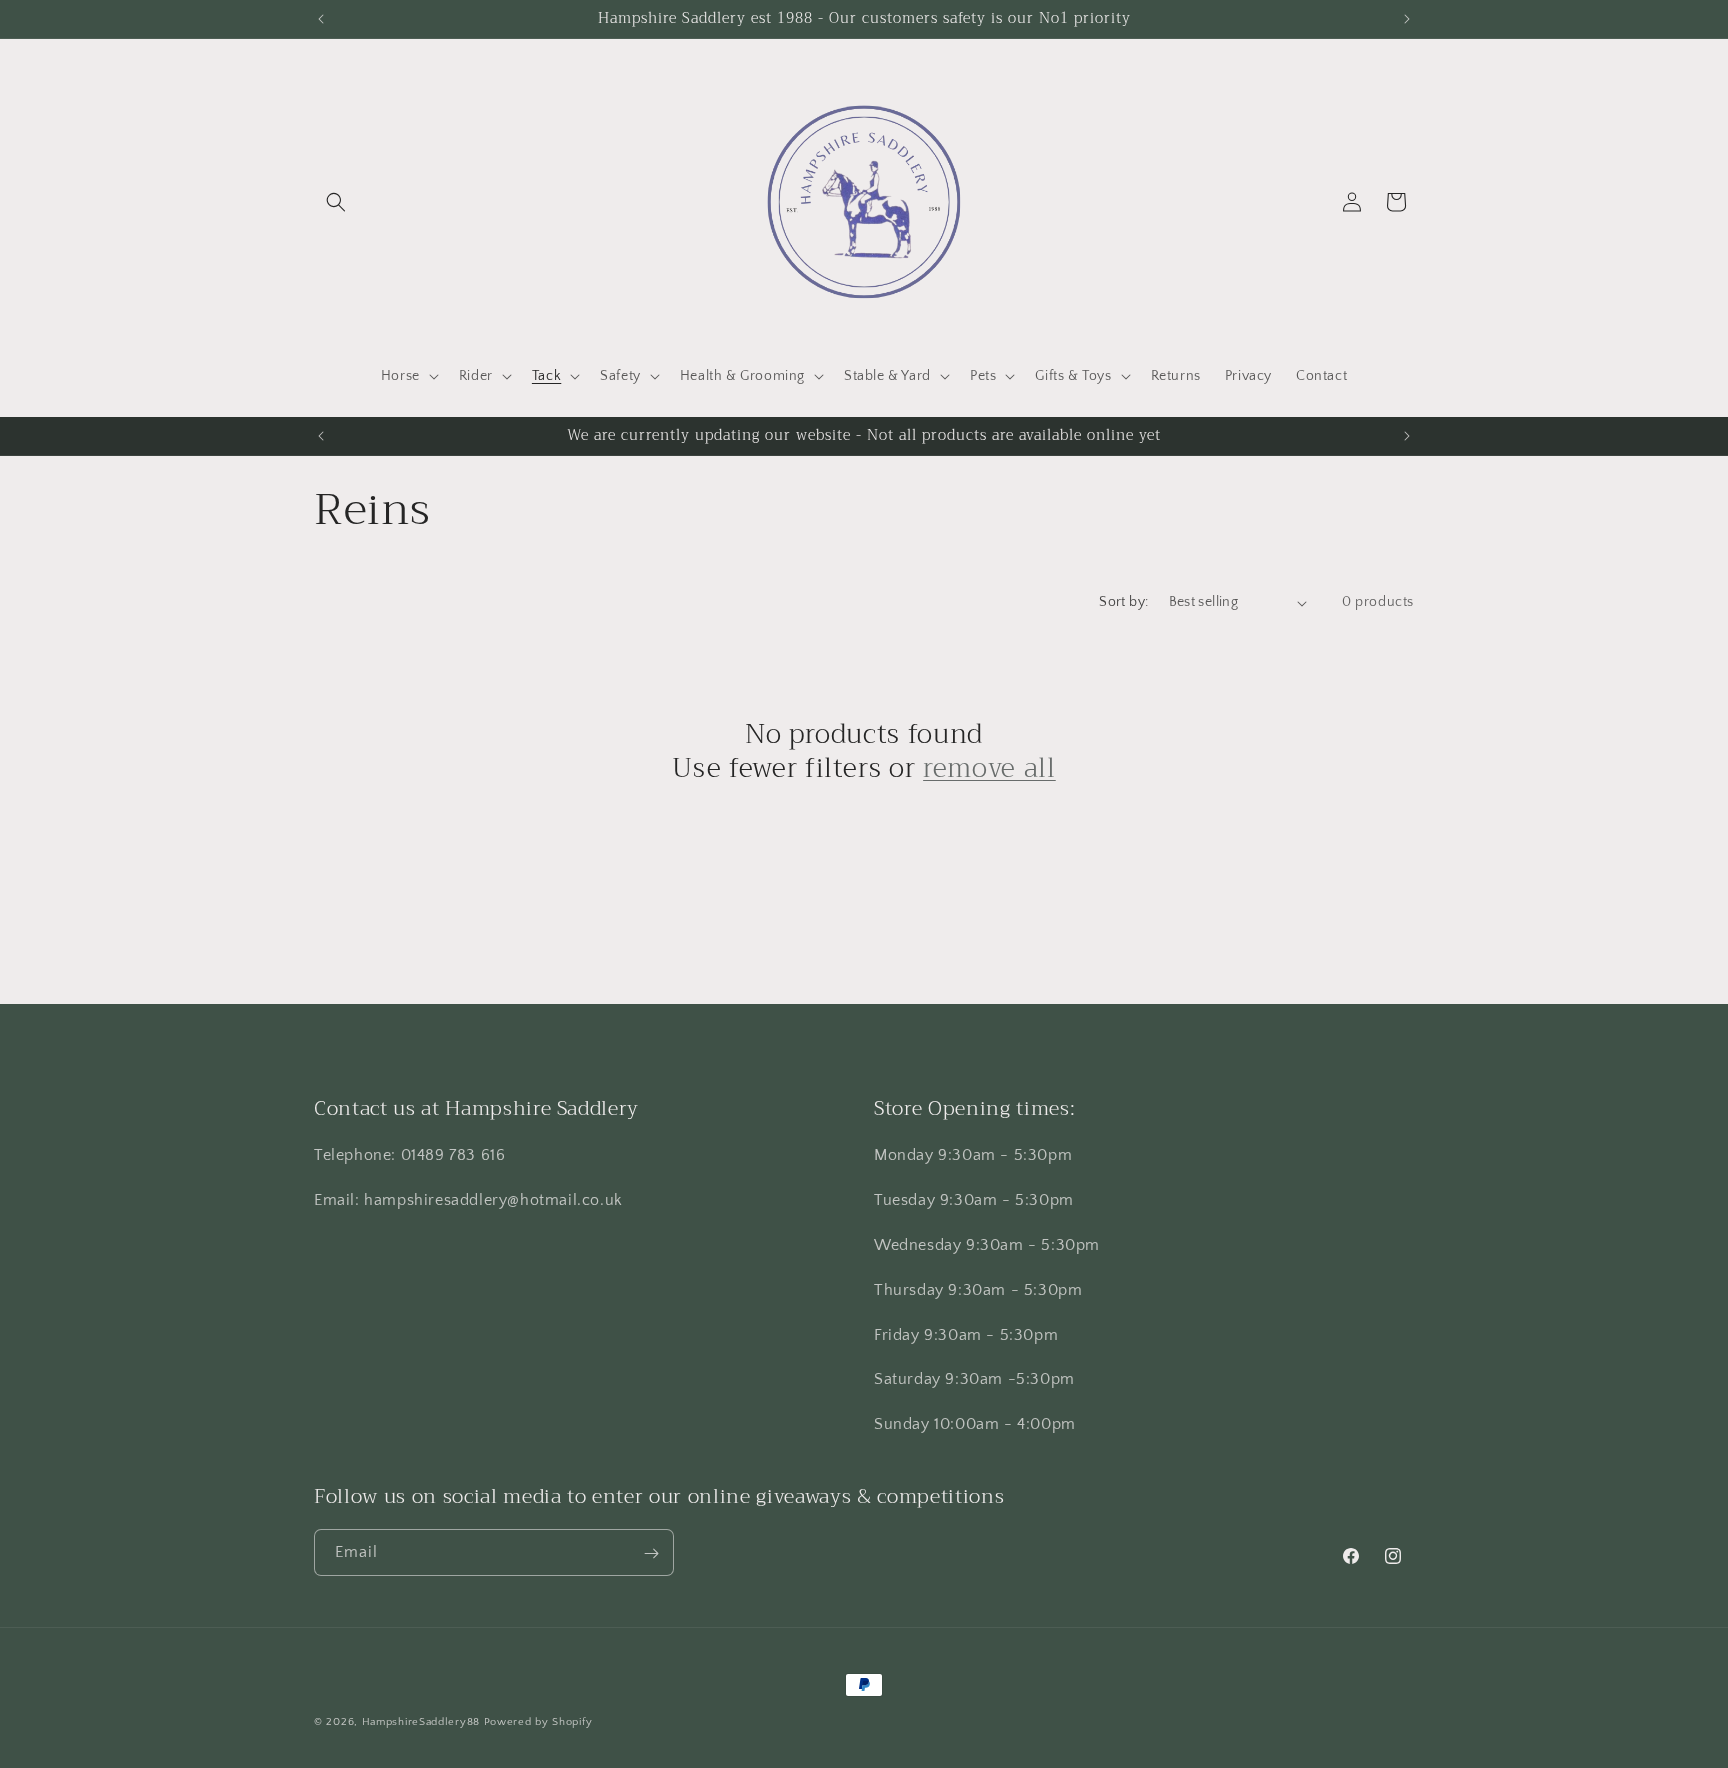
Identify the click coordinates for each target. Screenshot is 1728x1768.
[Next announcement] (1407, 19)
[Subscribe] (651, 1553)
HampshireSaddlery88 (421, 1722)
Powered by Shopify (538, 1722)
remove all (989, 769)
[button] (336, 202)
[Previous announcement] (321, 19)
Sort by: (1123, 602)
